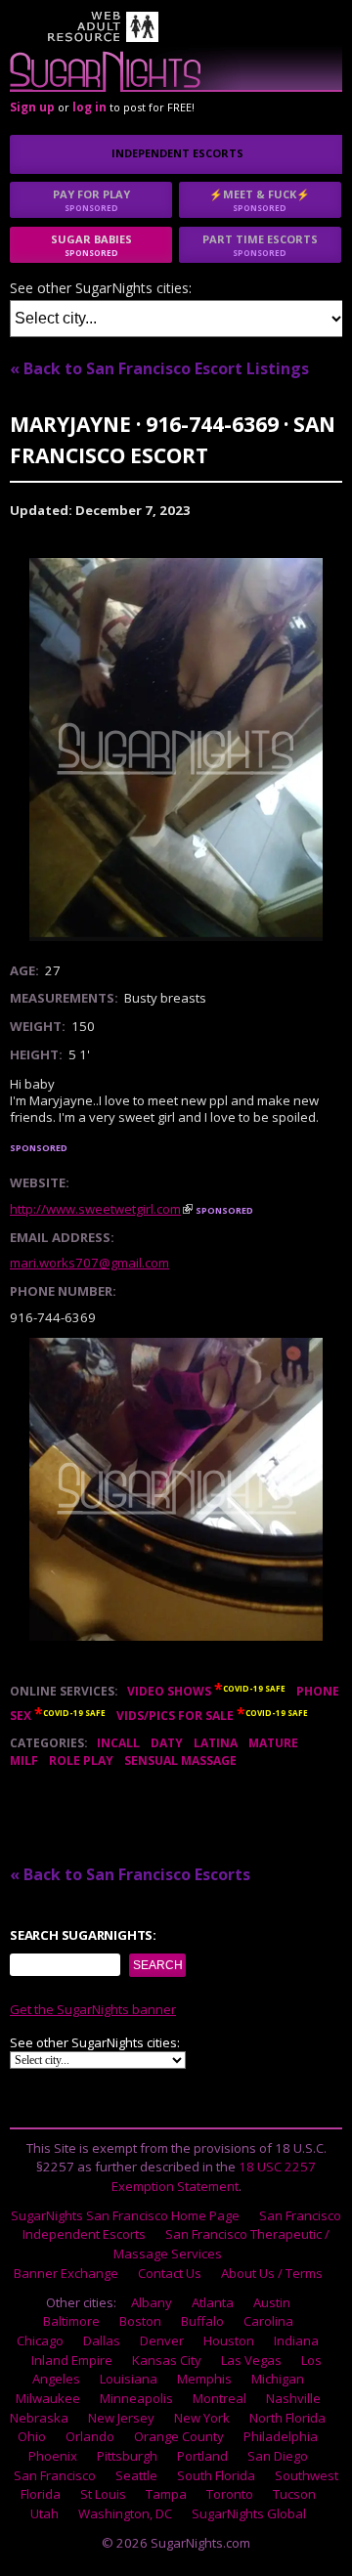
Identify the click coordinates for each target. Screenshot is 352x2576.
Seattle (136, 2475)
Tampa (166, 2494)
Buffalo (202, 2321)
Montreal (220, 2398)
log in (89, 107)
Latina (216, 1743)
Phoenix (53, 2456)
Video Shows (169, 1691)
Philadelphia (281, 2436)
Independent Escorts (177, 153)
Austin (272, 2302)
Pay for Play (91, 200)
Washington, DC (125, 2513)
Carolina (268, 2321)
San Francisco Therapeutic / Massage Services (221, 2244)
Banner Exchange (66, 2273)
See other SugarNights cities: (101, 289)
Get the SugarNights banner (93, 2009)
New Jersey (121, 2418)
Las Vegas (251, 2360)
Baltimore (71, 2321)
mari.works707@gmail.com (89, 1263)
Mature (273, 1743)
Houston (229, 2340)
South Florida (216, 2475)
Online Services (62, 1691)
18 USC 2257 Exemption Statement (214, 2176)
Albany (152, 2302)
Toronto (230, 2494)
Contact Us (170, 2273)
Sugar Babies (91, 245)
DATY (167, 1743)
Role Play (81, 1760)
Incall (118, 1743)
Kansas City (167, 2360)
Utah (44, 2513)
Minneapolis (136, 2398)
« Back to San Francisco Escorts (130, 1874)
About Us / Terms (272, 2273)
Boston (140, 2321)
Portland (202, 2456)
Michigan (278, 2379)
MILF (24, 1760)
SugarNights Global (249, 2513)
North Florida (287, 2418)
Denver (162, 2340)
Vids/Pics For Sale (175, 1716)
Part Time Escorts (260, 245)
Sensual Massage (180, 1760)
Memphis (204, 2379)
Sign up (32, 107)
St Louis (103, 2494)
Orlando (90, 2436)
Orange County (179, 2436)
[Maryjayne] (176, 750)
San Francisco (55, 2475)
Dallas (102, 2340)
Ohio (32, 2436)
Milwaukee (48, 2398)
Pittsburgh (127, 2456)
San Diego (278, 2456)
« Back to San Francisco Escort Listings (159, 368)
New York (202, 2418)
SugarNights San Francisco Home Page (125, 2215)
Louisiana (129, 2379)
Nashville (293, 2398)
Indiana (296, 2340)
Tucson (294, 2494)
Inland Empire (72, 2360)
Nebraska (39, 2418)
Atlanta (213, 2302)
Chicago (40, 2340)
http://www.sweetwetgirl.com (95, 1209)
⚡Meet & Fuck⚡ (260, 200)
